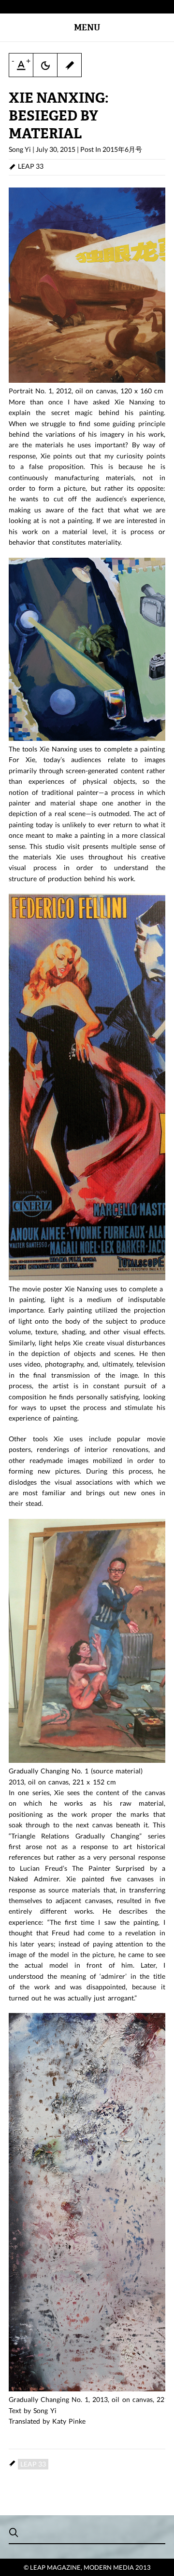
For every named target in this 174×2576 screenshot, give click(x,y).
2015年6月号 (122, 149)
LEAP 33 (31, 166)
